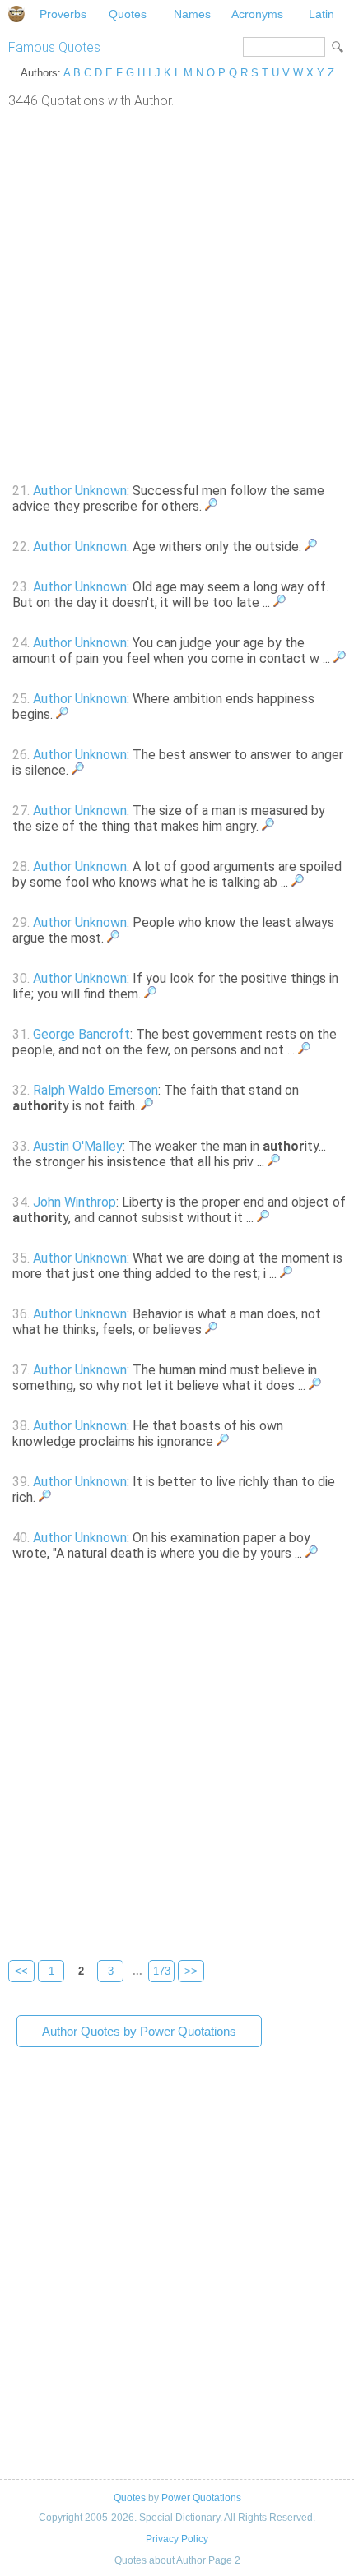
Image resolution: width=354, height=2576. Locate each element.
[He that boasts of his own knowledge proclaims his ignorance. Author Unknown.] (223, 1441)
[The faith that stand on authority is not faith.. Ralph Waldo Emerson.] (147, 1106)
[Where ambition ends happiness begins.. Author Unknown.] (62, 714)
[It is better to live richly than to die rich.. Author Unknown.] (45, 1497)
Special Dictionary (16, 14)
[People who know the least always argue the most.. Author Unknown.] (113, 938)
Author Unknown (80, 491)
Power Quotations (201, 2498)
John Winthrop (75, 1202)
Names (192, 14)
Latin (321, 14)
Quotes (128, 14)
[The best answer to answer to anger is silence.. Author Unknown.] (78, 770)
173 (162, 1971)
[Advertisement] (177, 294)
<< (21, 1971)
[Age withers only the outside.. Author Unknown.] (311, 547)
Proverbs (63, 14)
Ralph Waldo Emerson (95, 1090)
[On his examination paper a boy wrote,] (312, 1553)
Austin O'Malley (78, 1146)
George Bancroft (82, 1034)
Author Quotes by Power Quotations (139, 2031)
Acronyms (257, 14)
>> (191, 1971)
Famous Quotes (54, 47)
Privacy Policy (177, 2539)
